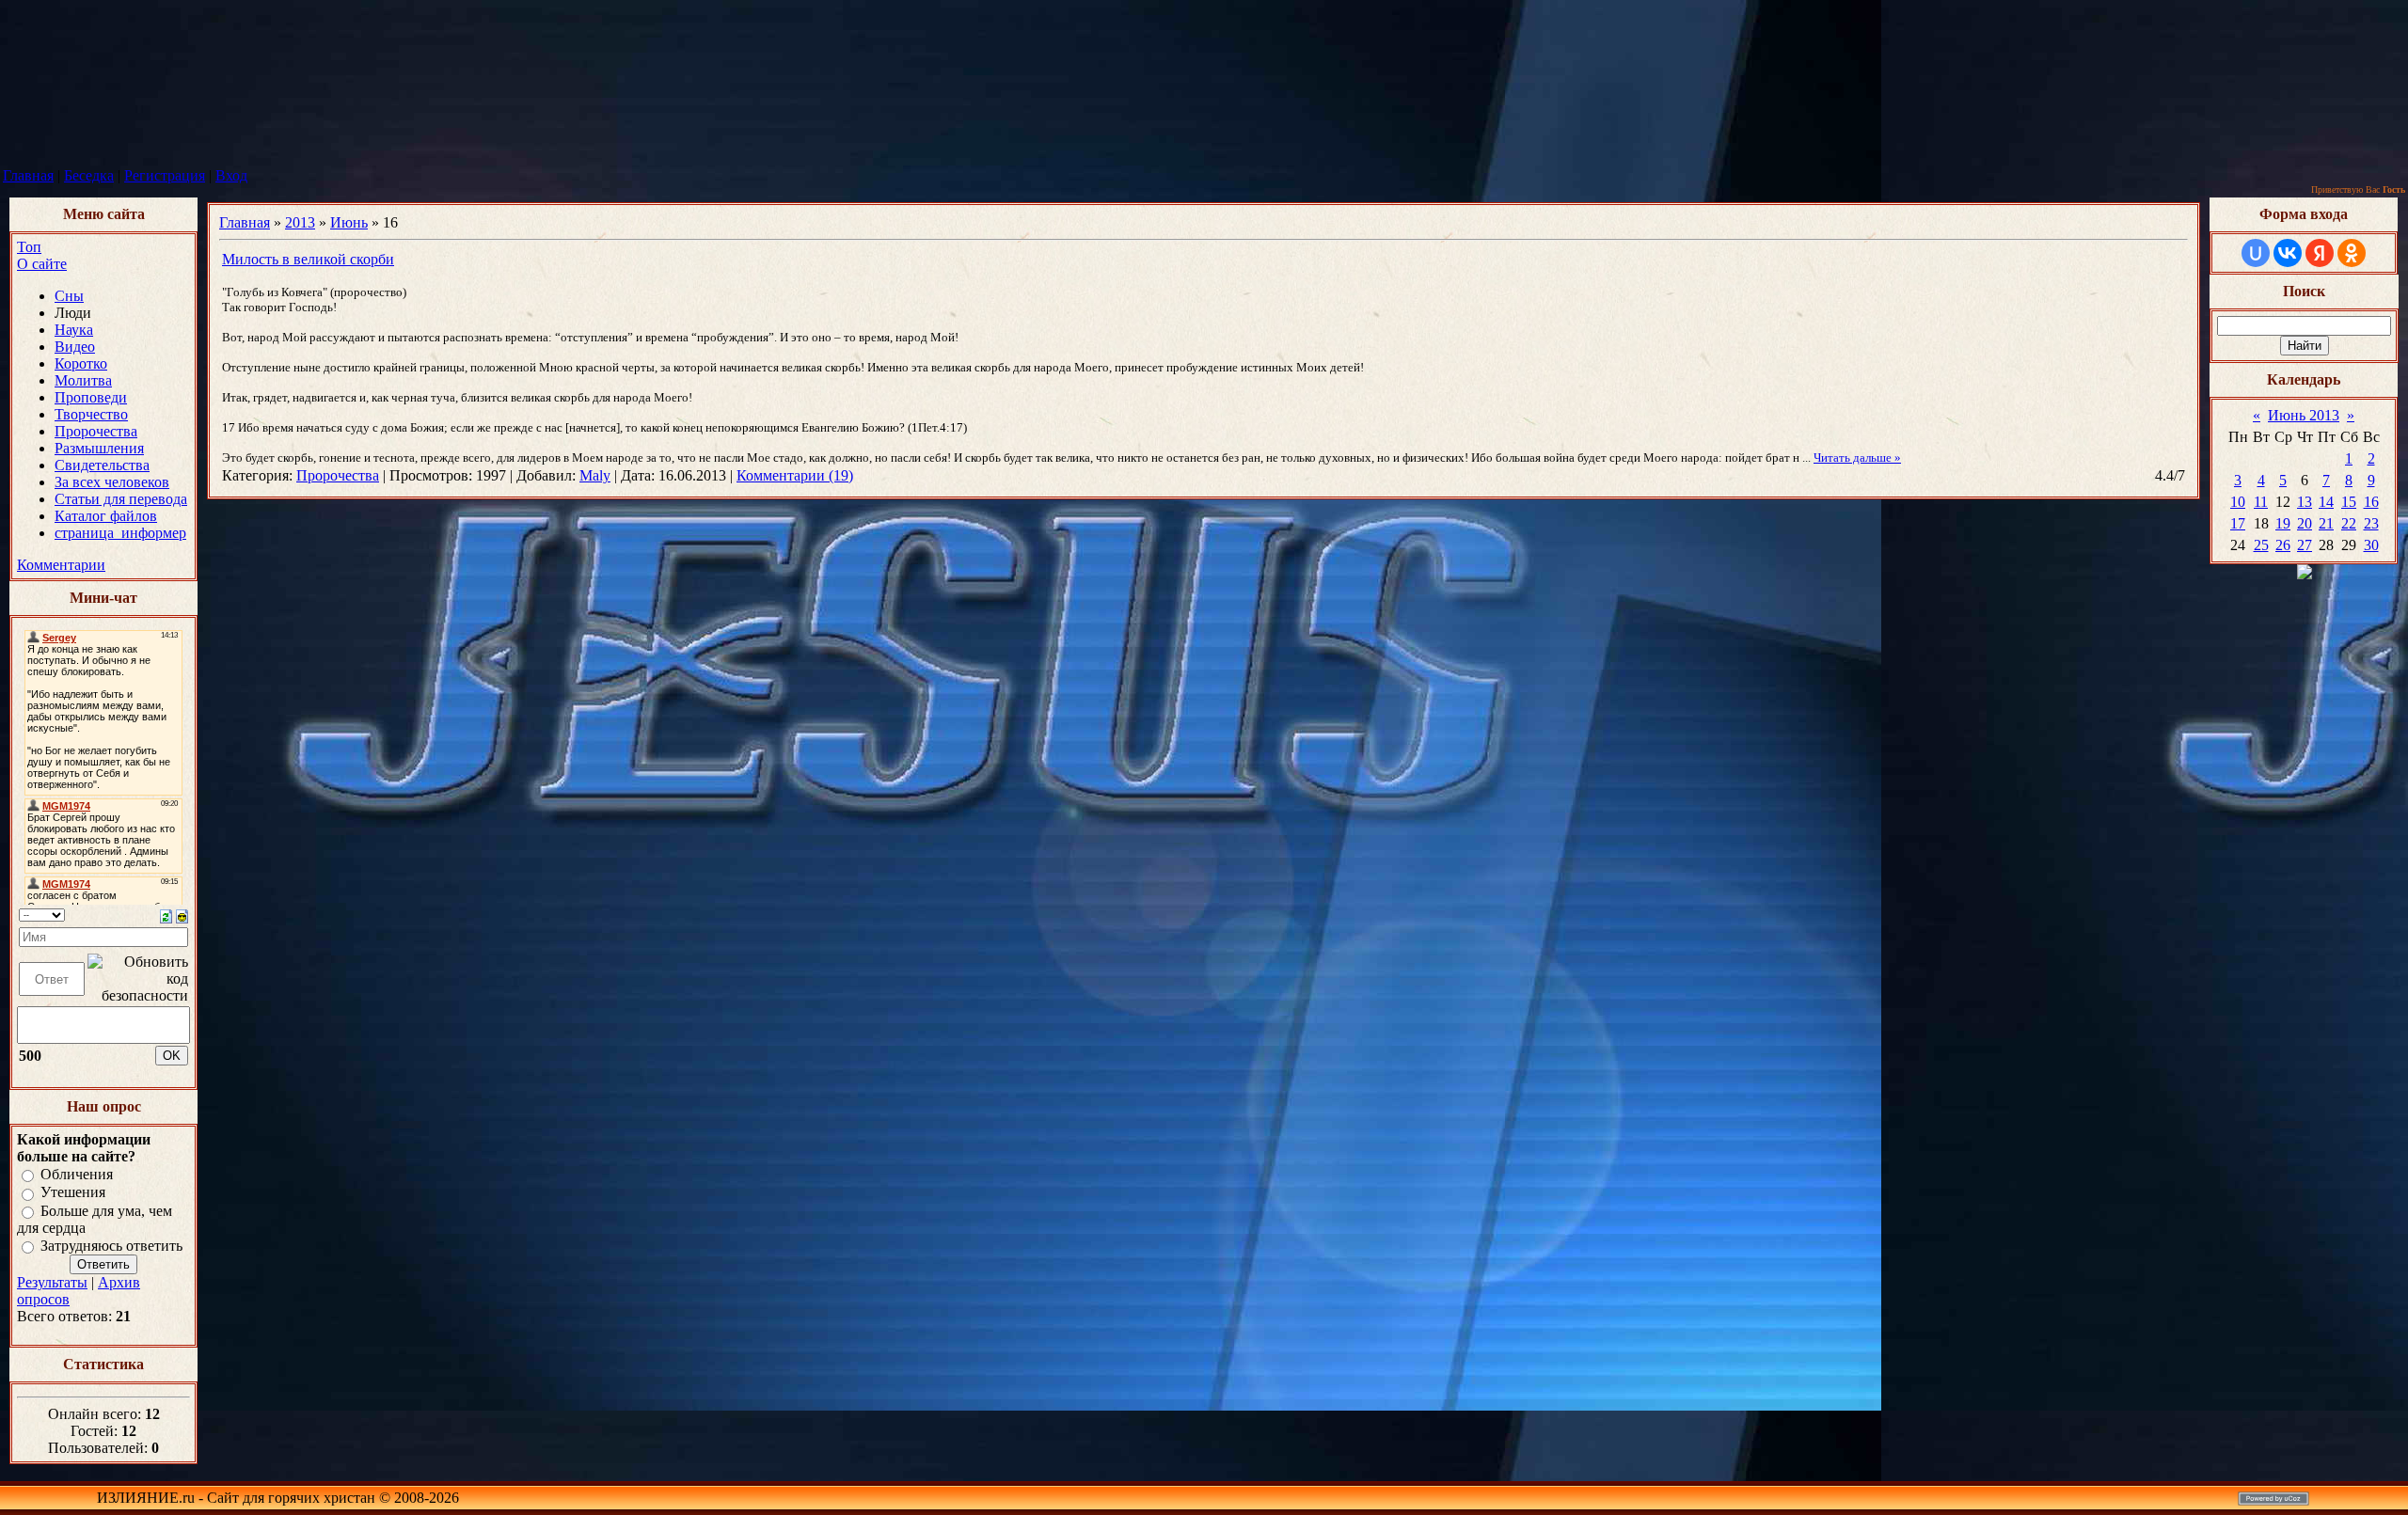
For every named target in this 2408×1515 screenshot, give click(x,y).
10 (2238, 502)
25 (2261, 545)
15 (2349, 502)
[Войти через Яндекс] (2320, 253)
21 (2326, 523)
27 (2305, 545)
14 (2326, 502)
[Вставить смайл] (182, 915)
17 (2238, 523)
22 (2349, 523)
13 (2305, 502)
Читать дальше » (1857, 458)
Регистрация (165, 175)
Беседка (89, 175)
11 (2261, 502)
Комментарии (61, 565)
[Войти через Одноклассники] (2352, 253)
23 (2371, 523)
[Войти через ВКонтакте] (2288, 253)
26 (2283, 545)
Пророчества (338, 475)
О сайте (42, 264)
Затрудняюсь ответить (111, 1246)
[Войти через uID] (2256, 253)
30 (2371, 545)
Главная (28, 175)
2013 (300, 222)
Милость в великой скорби (308, 259)
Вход (231, 175)
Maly (595, 475)
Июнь (349, 222)
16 (2371, 502)
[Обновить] (166, 915)
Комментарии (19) (795, 475)
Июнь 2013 (2304, 415)
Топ (29, 247)
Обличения (77, 1174)
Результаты (52, 1282)
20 (2305, 523)
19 (2283, 523)
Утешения (73, 1193)
